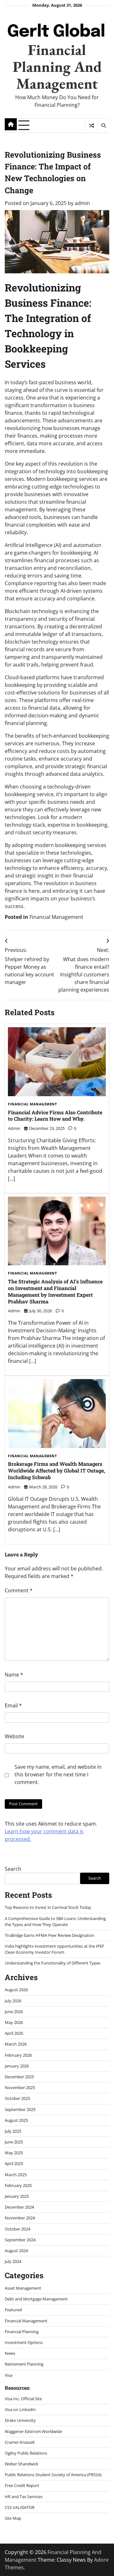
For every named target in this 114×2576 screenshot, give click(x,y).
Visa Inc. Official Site (23, 2399)
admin (82, 203)
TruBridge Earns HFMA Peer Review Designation (50, 1935)
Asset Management (23, 2288)
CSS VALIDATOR (20, 2507)
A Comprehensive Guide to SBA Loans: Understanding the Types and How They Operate (55, 1921)
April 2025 (14, 2163)
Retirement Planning (24, 2364)
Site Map (13, 2518)
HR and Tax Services (24, 2497)
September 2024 (20, 2240)
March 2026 (16, 2044)
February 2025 (18, 2185)
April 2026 (14, 2033)
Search (13, 1869)
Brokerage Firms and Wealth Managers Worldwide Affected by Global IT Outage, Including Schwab (57, 1470)
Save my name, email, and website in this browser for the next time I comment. (58, 1774)
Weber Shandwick (22, 2464)
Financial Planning (22, 2332)
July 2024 (13, 2261)
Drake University (20, 2420)
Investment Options (24, 2342)
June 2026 (14, 2012)
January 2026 (17, 2066)
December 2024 (19, 2207)
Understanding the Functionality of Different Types (53, 1963)
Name (14, 1675)
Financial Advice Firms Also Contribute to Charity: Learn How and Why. (55, 1116)
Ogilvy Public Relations (26, 2453)
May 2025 (14, 2153)
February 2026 (18, 2055)
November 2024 (20, 2218)
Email (13, 1705)
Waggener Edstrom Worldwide (33, 2431)
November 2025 (20, 2087)
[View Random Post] (91, 126)
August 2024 (16, 2251)
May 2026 (14, 2022)
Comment (19, 1590)
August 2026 (16, 1990)
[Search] (103, 126)
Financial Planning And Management (57, 66)
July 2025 (13, 2131)
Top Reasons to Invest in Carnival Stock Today (48, 1907)
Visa (9, 2375)
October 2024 (17, 2229)
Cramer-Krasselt (20, 2442)
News (10, 2353)
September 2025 (20, 2109)
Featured (13, 2310)
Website (14, 1736)
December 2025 (19, 2077)
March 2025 (16, 2175)
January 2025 (17, 2196)
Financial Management (56, 917)
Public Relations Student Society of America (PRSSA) (53, 2475)
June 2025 (14, 2142)
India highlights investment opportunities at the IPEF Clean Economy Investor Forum (54, 1949)
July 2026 (13, 2001)
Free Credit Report (22, 2485)
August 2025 (16, 2120)
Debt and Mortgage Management (36, 2299)
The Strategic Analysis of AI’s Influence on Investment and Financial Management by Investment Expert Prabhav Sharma (55, 1291)
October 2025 (17, 2098)
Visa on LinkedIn (20, 2409)
